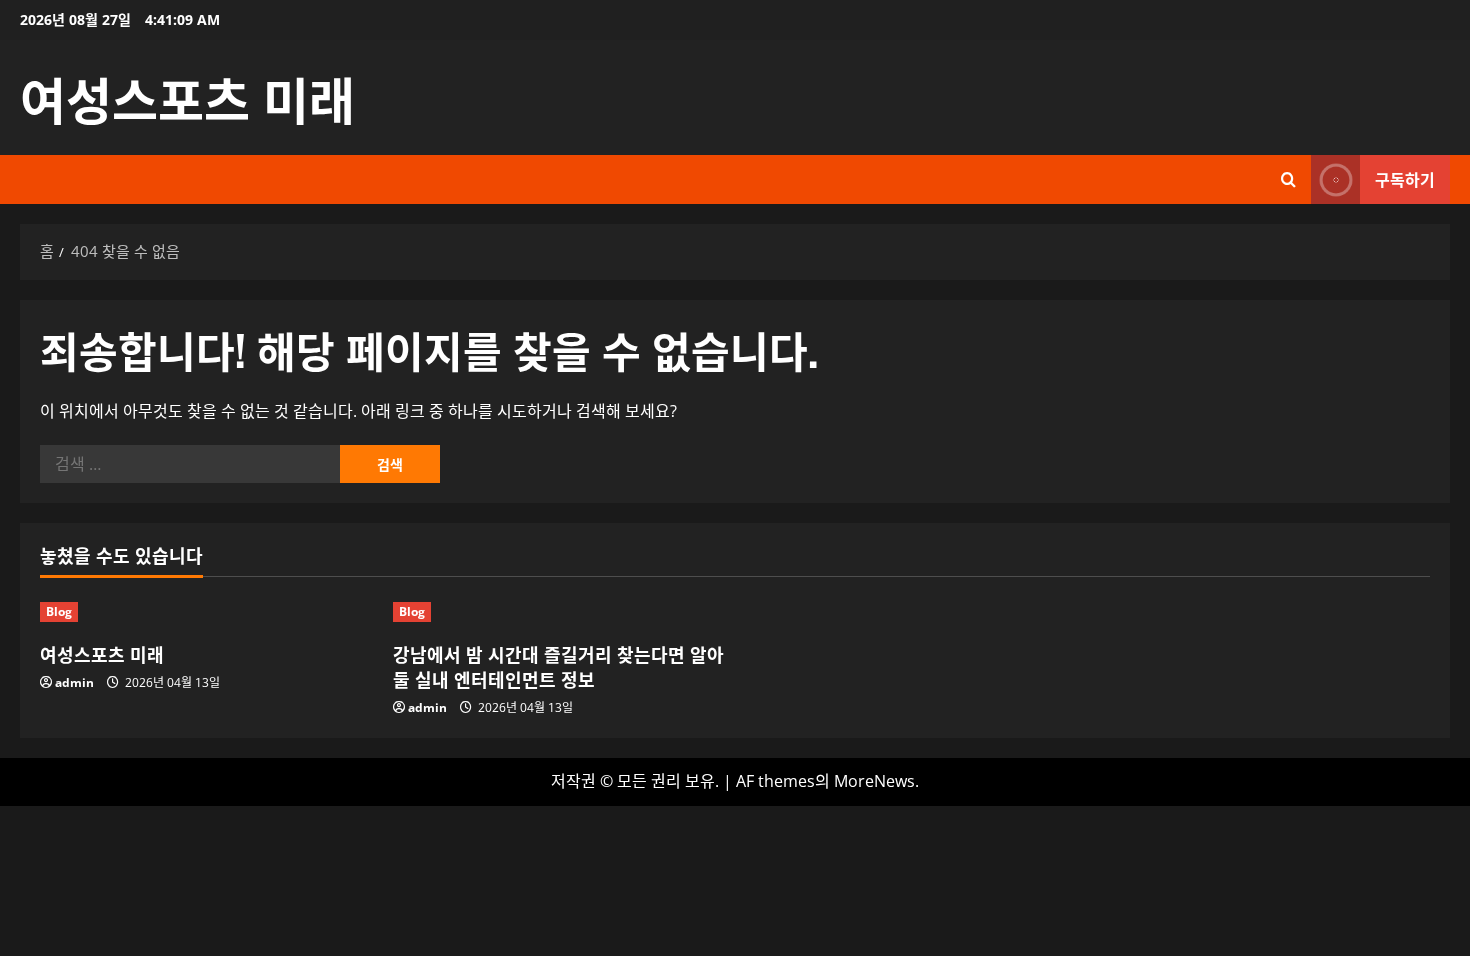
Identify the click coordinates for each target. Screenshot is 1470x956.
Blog (59, 611)
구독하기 (1405, 179)
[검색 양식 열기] (1288, 179)
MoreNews (874, 781)
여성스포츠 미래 (187, 97)
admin (74, 682)
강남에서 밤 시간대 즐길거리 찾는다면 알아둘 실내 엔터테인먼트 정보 (558, 666)
